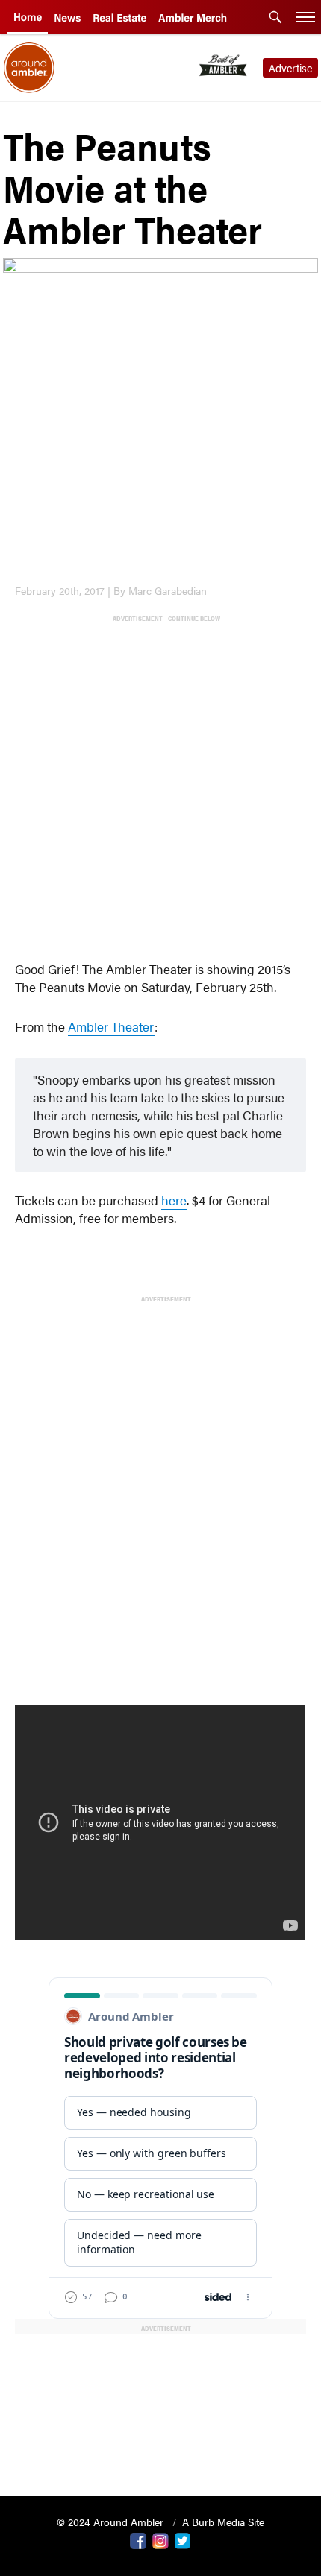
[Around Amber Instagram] (160, 2539)
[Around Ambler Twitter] (183, 2539)
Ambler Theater (111, 1026)
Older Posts (160, 2447)
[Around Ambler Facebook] (138, 2539)
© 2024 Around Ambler (112, 2522)
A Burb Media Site (223, 2522)
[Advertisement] (160, 785)
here (174, 1200)
